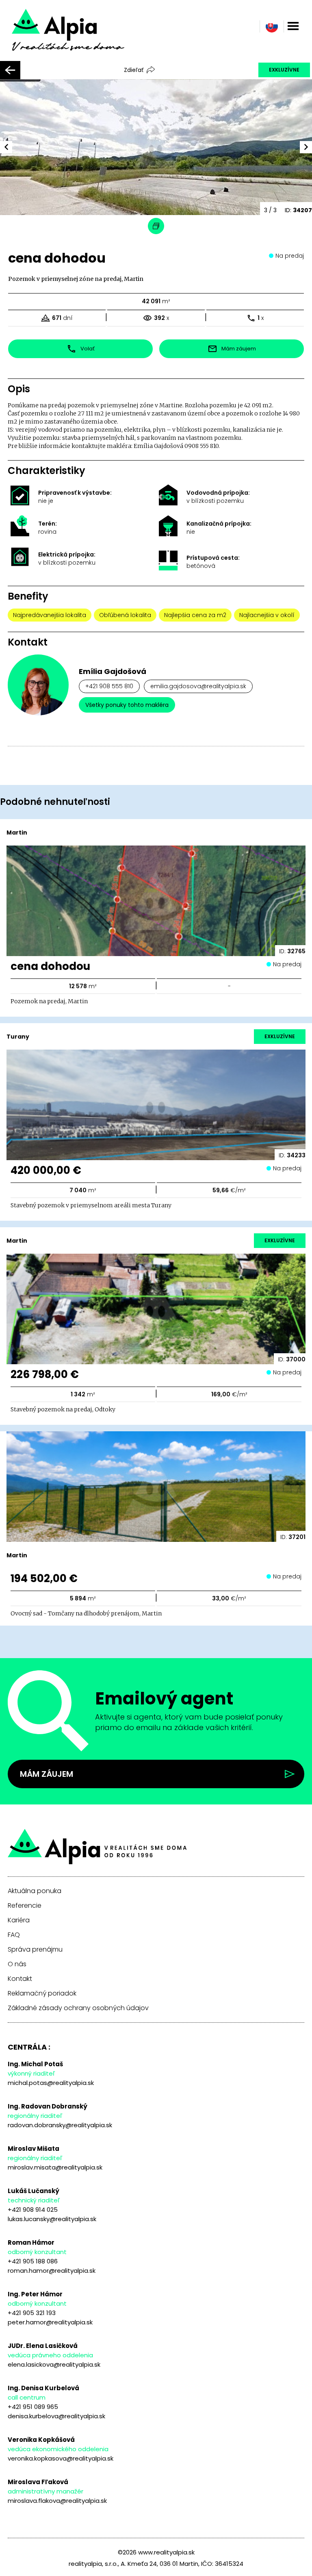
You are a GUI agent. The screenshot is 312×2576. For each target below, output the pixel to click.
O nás (17, 1964)
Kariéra (19, 1920)
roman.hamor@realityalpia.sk (52, 2271)
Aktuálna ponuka (35, 1891)
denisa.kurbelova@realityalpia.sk (56, 2416)
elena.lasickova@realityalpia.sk (54, 2364)
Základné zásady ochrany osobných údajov (78, 2008)
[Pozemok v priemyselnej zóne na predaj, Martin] (79, 36)
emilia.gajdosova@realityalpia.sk (198, 686)
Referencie (25, 1906)
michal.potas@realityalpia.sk (51, 2083)
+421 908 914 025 (33, 2210)
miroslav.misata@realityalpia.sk (55, 2167)
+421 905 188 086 (33, 2261)
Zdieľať (134, 70)
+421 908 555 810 (109, 686)
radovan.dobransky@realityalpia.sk (60, 2125)
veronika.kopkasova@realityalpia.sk (61, 2458)
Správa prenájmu (35, 1950)
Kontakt (20, 1979)
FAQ (14, 1935)
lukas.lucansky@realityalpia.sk (52, 2219)
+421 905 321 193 (32, 2313)
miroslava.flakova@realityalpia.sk (57, 2501)
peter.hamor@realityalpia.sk (50, 2322)
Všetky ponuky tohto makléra (127, 705)
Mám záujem (47, 1774)
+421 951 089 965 (33, 2407)
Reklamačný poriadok (42, 1993)
